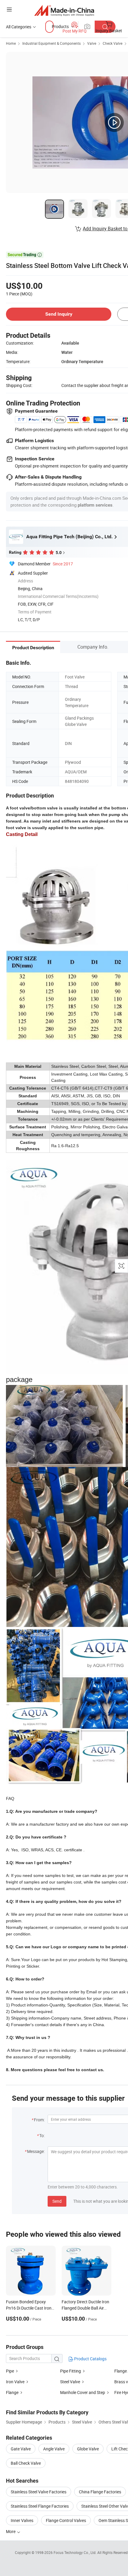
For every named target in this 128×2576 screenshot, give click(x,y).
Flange (12, 2392)
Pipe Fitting (71, 2371)
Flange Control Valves (66, 2520)
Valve (92, 43)
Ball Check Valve (26, 2463)
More (11, 2531)
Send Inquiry (59, 314)
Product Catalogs (90, 2359)
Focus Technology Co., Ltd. (75, 2552)
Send (57, 2201)
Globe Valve (88, 2449)
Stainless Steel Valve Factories (39, 2492)
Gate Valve (21, 2449)
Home (11, 43)
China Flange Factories (100, 2492)
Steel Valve (70, 2382)
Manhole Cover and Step (83, 2392)
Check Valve (113, 43)
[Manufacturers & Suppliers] (64, 10)
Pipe (10, 2371)
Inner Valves (22, 2520)
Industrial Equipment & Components (51, 43)
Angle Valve (54, 2449)
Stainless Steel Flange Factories (40, 2506)
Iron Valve (15, 2382)
